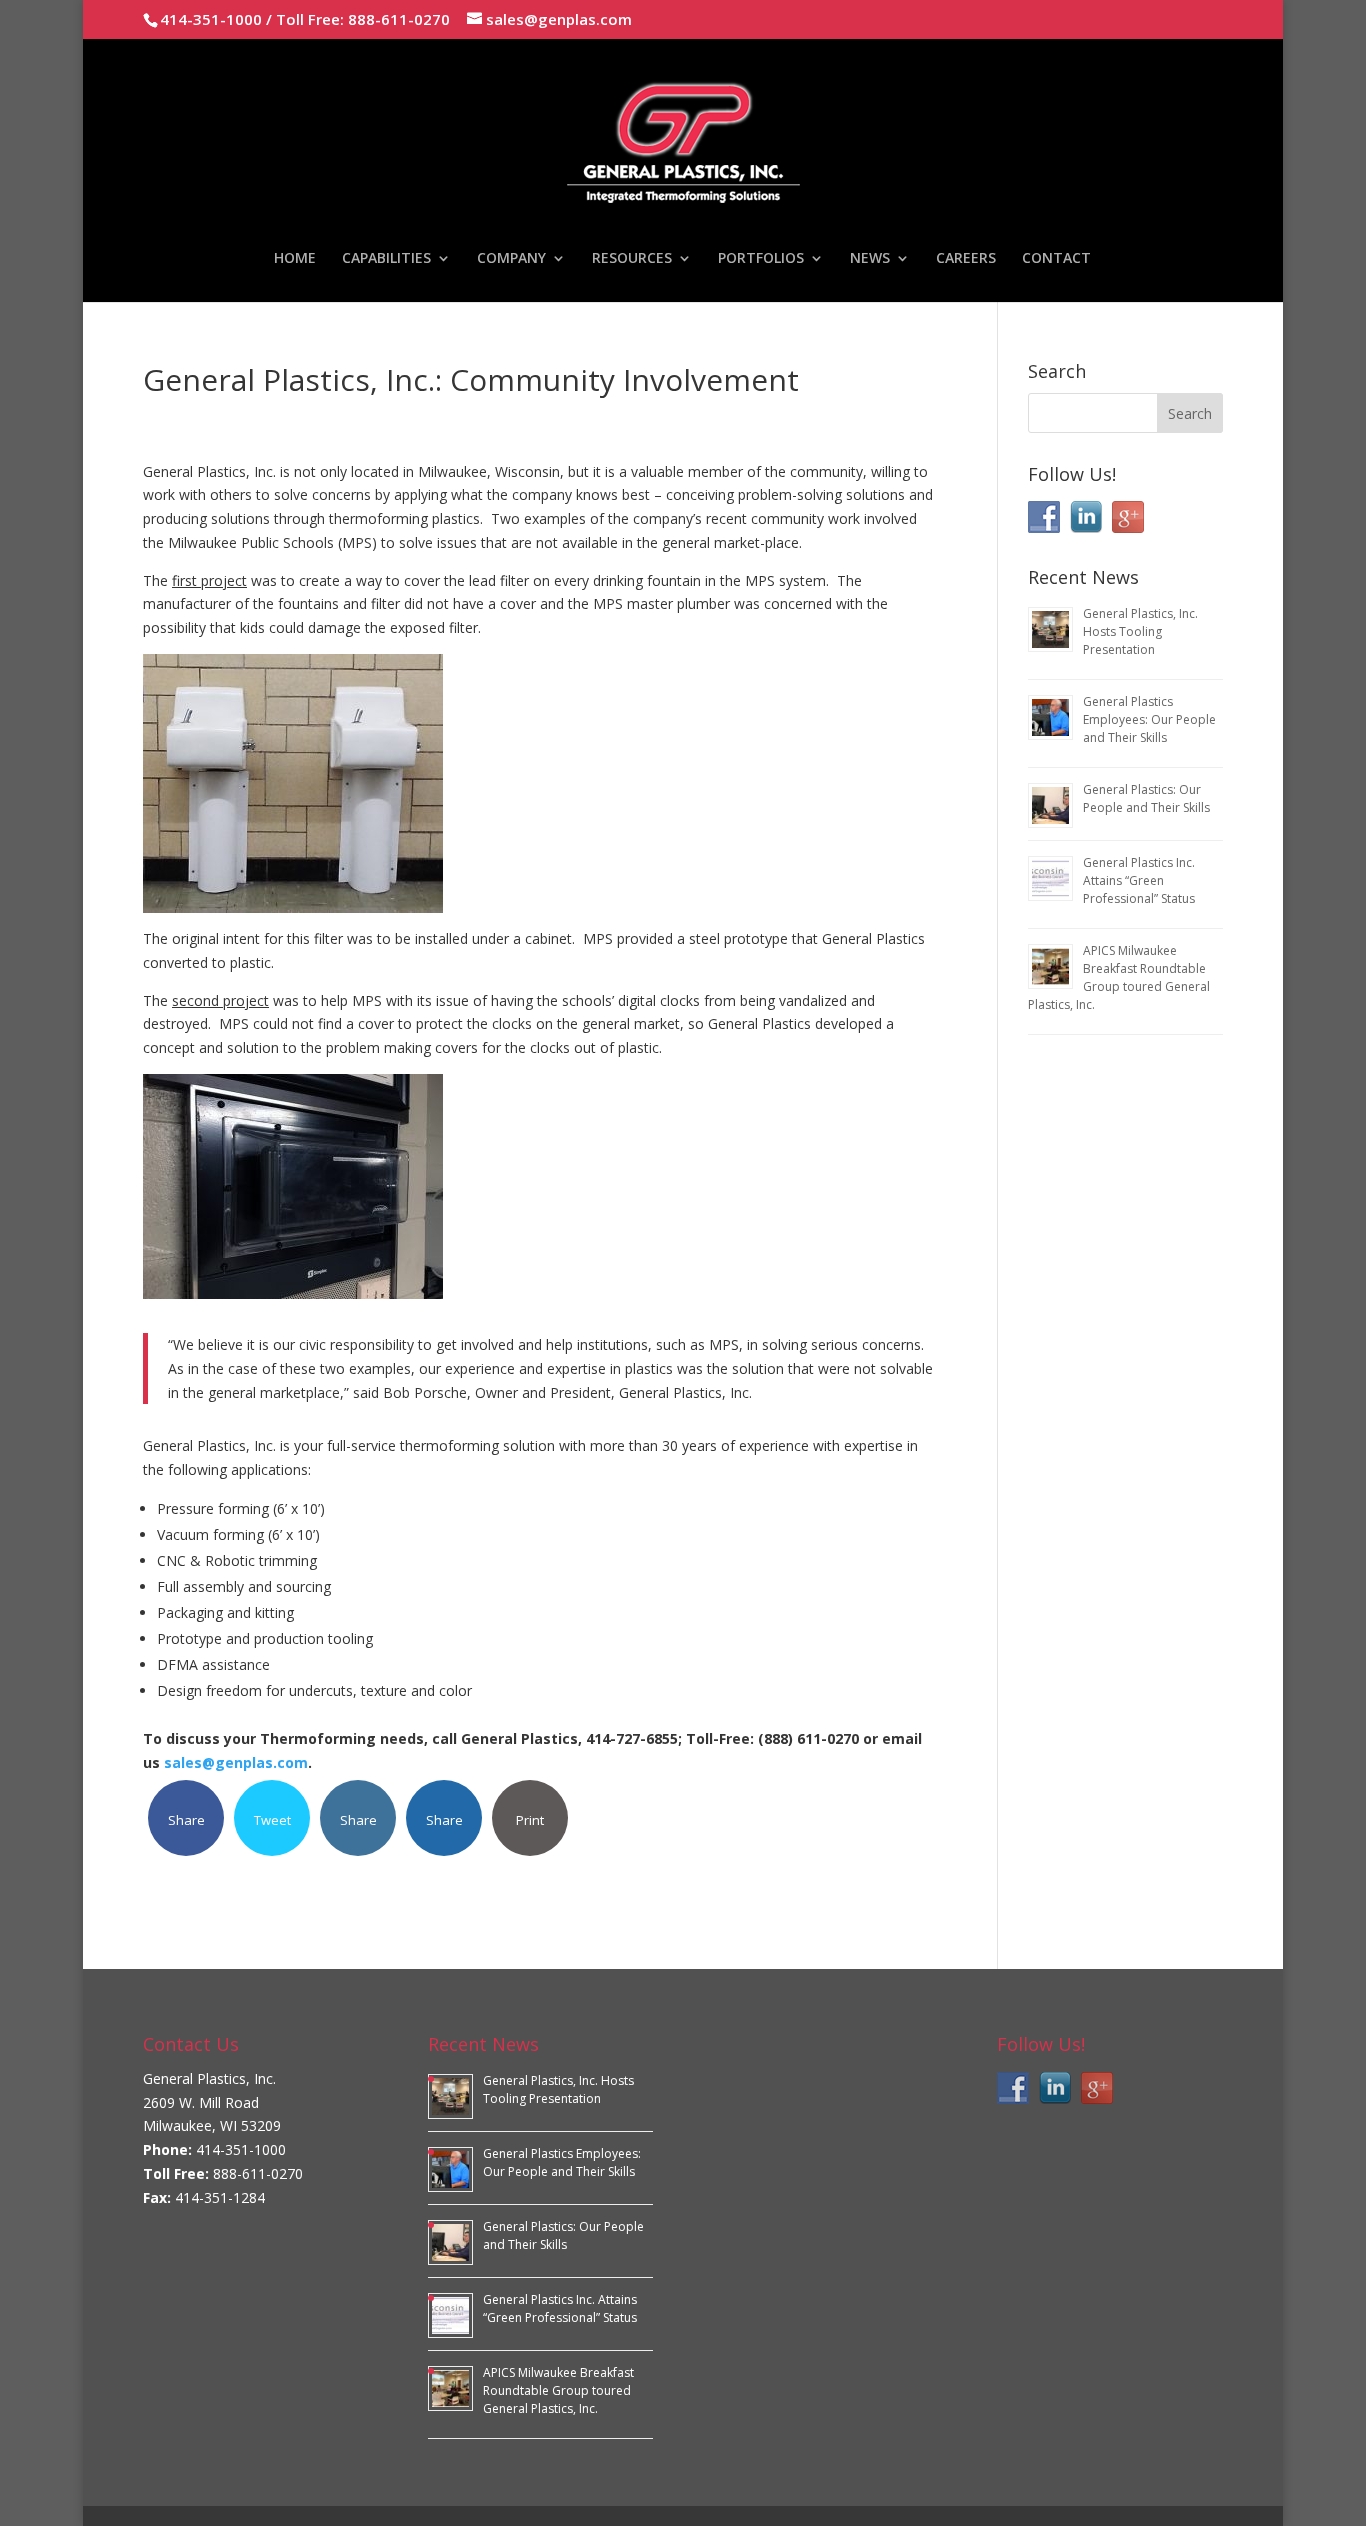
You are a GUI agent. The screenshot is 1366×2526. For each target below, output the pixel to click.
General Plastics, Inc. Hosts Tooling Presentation (1140, 631)
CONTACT (1056, 259)
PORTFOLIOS (761, 259)
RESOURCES (632, 259)
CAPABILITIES (386, 259)
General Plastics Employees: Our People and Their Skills (1149, 719)
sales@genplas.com (236, 1762)
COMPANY (511, 259)
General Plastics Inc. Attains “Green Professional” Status (1139, 880)
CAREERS (966, 259)
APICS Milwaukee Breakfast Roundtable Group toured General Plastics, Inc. (1119, 977)
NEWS (870, 259)
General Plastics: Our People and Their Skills (1146, 798)
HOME (295, 259)
